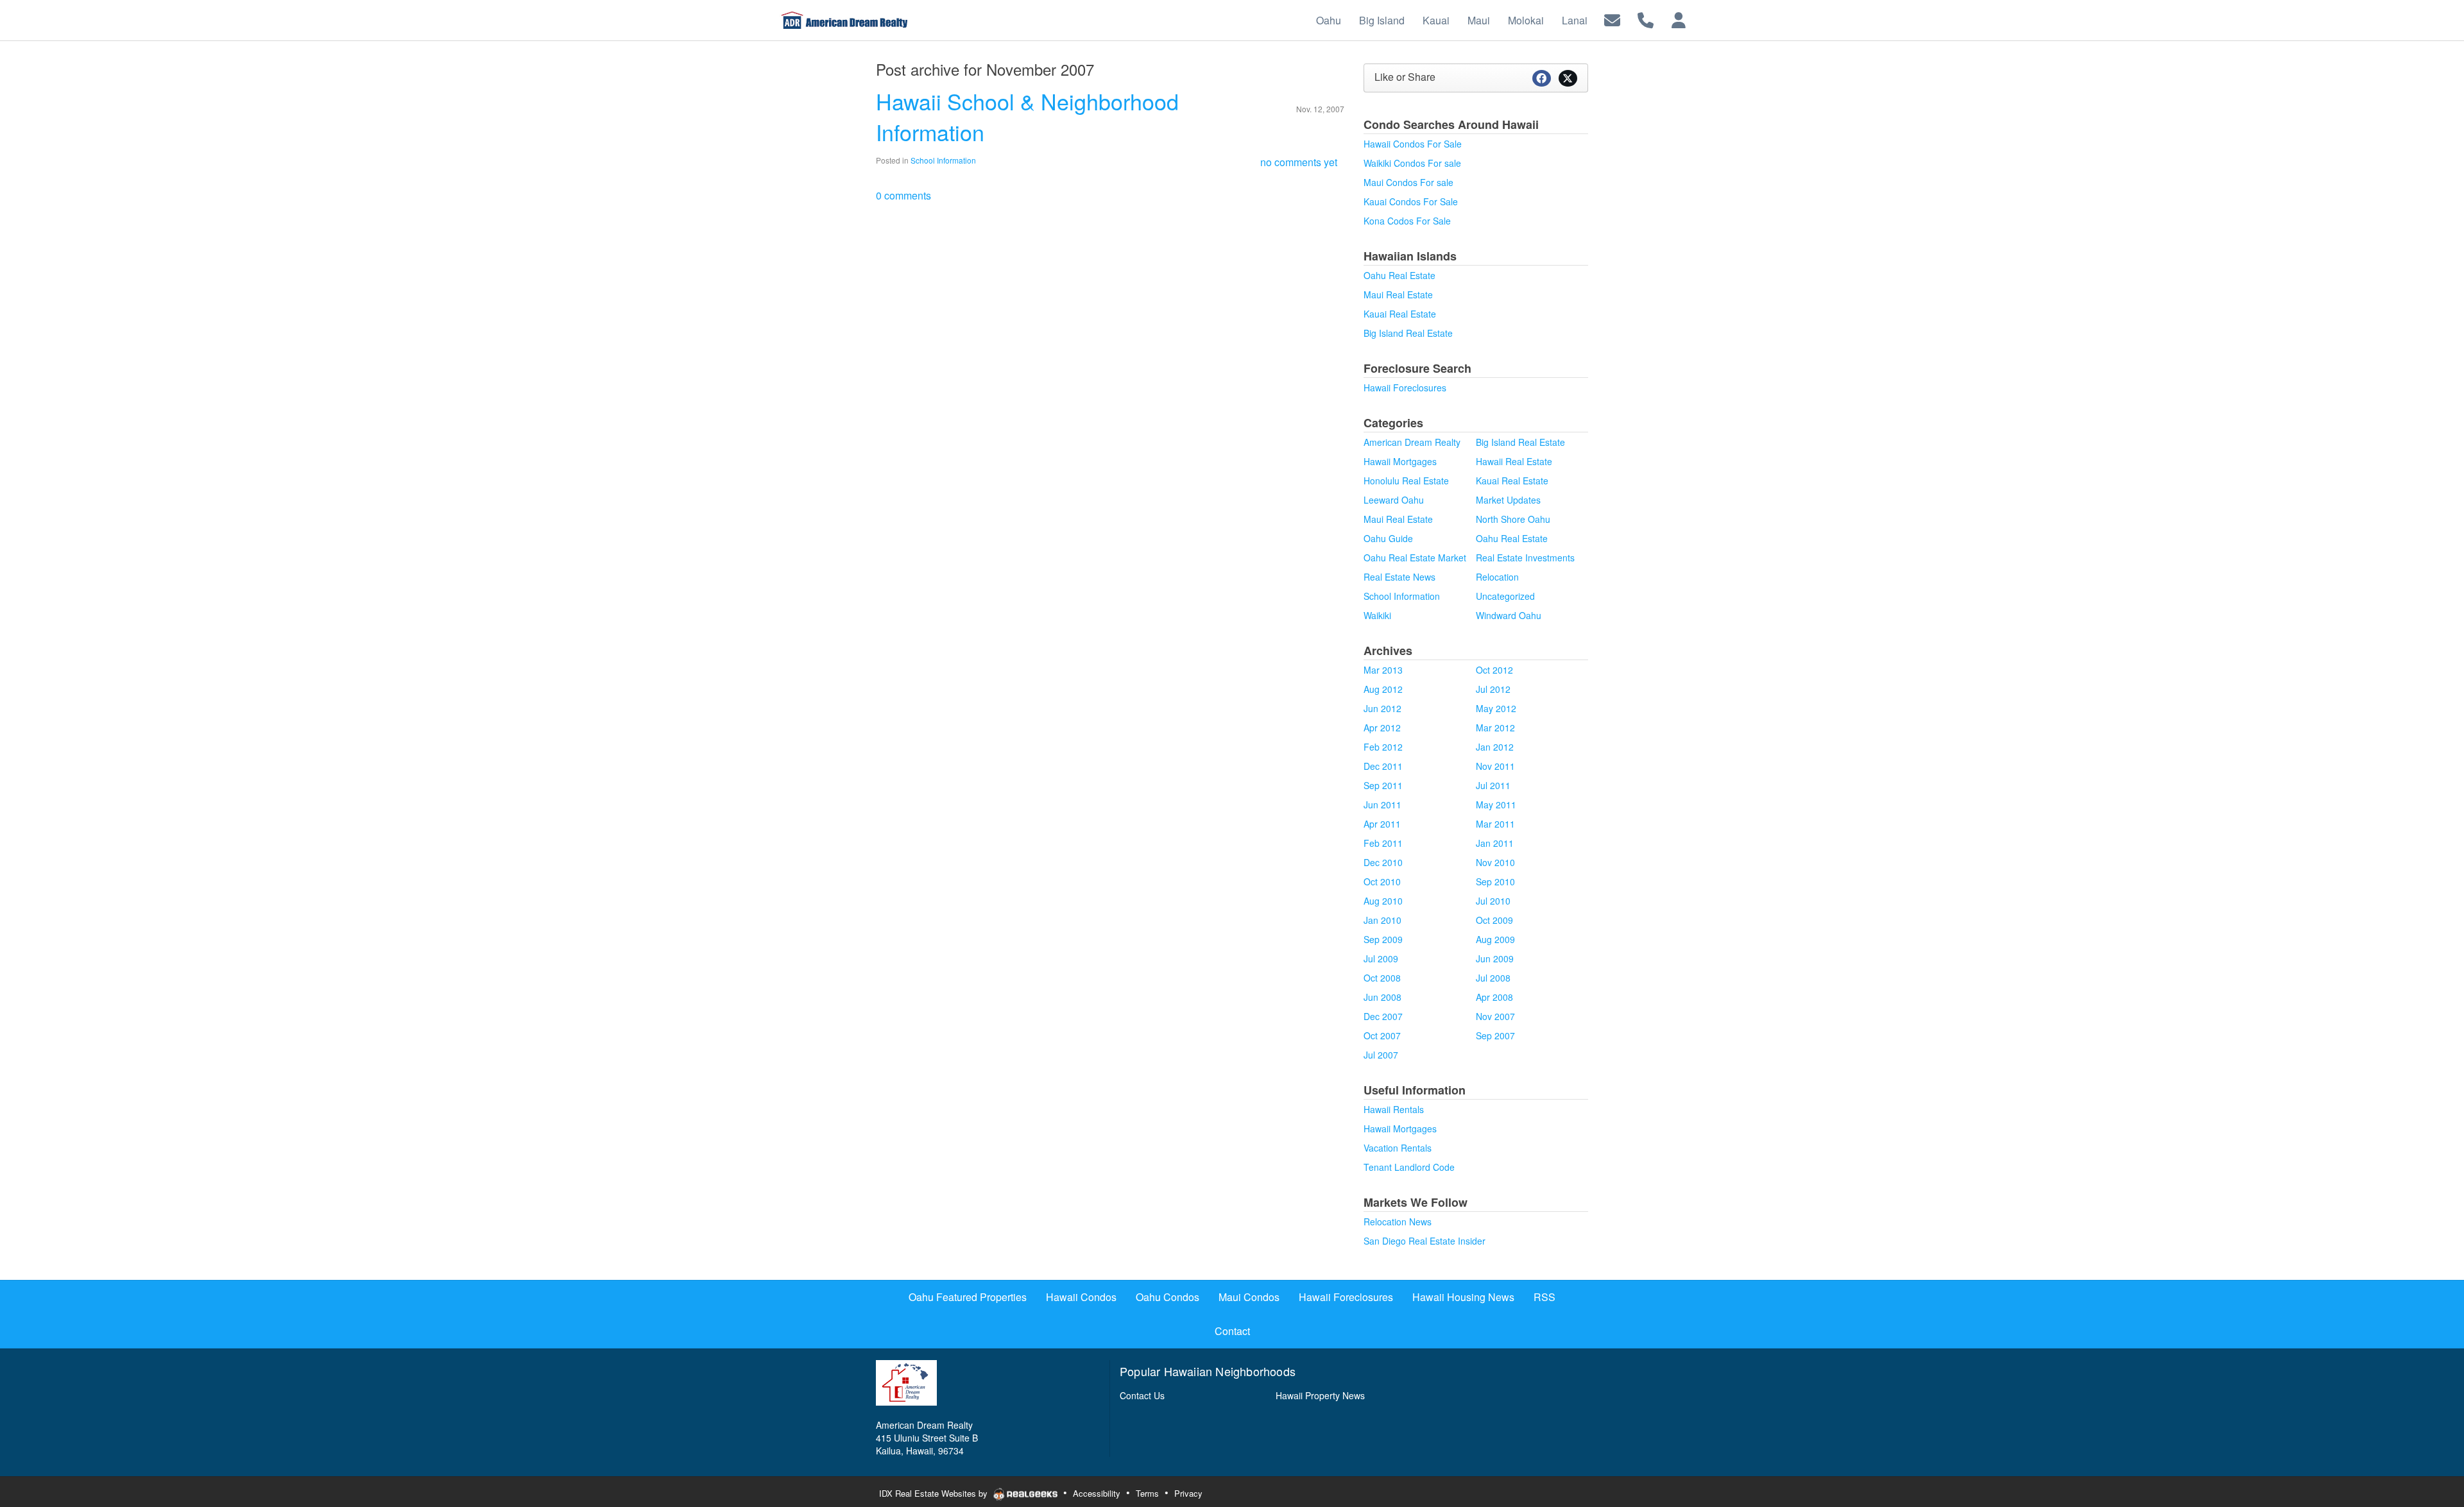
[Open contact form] (1612, 19)
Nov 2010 (1495, 862)
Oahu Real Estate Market (1415, 558)
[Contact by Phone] (1646, 19)
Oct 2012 (1494, 670)
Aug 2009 (1495, 939)
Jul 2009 (1381, 958)
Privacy (1188, 1493)
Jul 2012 (1493, 689)
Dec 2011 (1383, 766)
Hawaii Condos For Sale (1413, 144)
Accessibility (1097, 1493)
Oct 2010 (1382, 881)
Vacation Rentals (1398, 1148)
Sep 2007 (1495, 1035)
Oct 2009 (1494, 920)
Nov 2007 (1495, 1016)
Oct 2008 (1382, 978)
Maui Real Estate (1398, 294)
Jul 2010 (1493, 901)
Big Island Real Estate (1408, 333)
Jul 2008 (1493, 978)
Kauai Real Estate (1400, 314)
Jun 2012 (1382, 708)
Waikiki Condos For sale (1412, 163)
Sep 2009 (1383, 939)
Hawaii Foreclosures (1405, 387)
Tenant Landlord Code (1409, 1167)
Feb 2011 (1383, 843)
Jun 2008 (1382, 997)
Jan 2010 (1382, 920)
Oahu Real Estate (1399, 275)
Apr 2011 (1382, 824)
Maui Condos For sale (1408, 182)
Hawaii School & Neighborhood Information (1027, 116)
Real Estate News (1399, 577)
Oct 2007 (1382, 1035)
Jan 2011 (1495, 843)
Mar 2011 (1495, 824)
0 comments (903, 195)
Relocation (1497, 577)
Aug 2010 (1383, 901)
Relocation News (1398, 1222)
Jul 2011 (1493, 785)
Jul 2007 (1381, 1055)
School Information (943, 160)
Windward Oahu (1509, 615)
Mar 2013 (1383, 670)
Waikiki (1377, 615)
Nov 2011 (1495, 766)
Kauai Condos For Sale (1411, 201)
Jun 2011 (1382, 805)
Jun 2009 (1495, 958)
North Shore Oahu (1513, 519)
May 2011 (1496, 805)
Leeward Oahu (1394, 500)
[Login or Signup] (1679, 19)
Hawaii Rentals (1394, 1109)
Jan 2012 (1495, 747)
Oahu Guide (1388, 538)
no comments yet (1299, 162)
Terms (1147, 1493)
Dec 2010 (1383, 862)
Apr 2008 (1494, 997)
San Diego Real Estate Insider (1425, 1241)
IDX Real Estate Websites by (935, 1493)
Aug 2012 (1383, 689)
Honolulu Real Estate (1406, 481)
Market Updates (1508, 500)
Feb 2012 (1383, 747)
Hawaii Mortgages (1400, 461)
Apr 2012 (1382, 728)
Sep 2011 (1383, 785)
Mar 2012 (1495, 728)
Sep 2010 (1495, 881)
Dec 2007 (1383, 1016)
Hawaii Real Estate (1514, 461)
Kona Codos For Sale (1407, 221)
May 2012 (1496, 708)
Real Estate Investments (1525, 558)
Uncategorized (1505, 596)
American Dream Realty (1412, 442)
